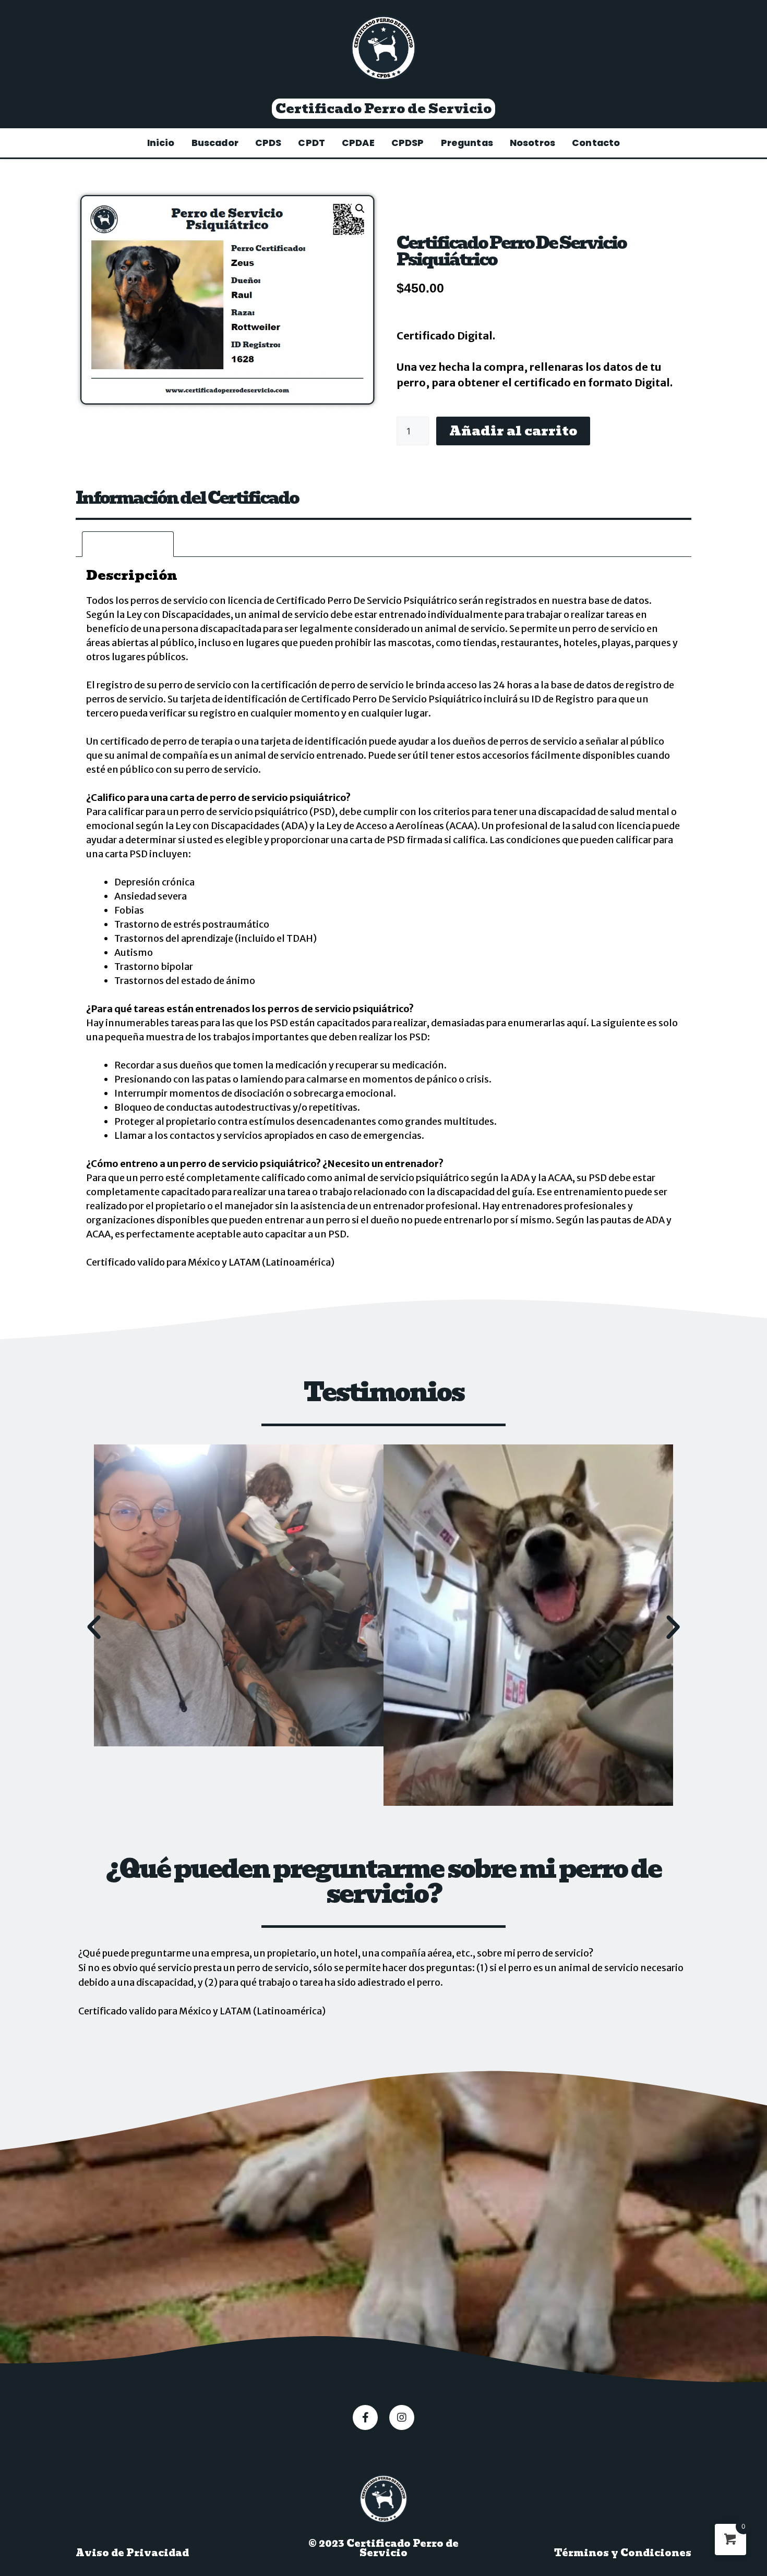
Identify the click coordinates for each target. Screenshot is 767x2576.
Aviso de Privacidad (132, 2553)
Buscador (215, 143)
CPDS (268, 143)
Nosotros (532, 143)
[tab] (128, 544)
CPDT (311, 143)
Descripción (128, 544)
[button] (383, 109)
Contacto (596, 143)
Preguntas (467, 143)
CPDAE (358, 143)
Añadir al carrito (513, 431)
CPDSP (408, 143)
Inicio (161, 143)
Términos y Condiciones (623, 2553)
